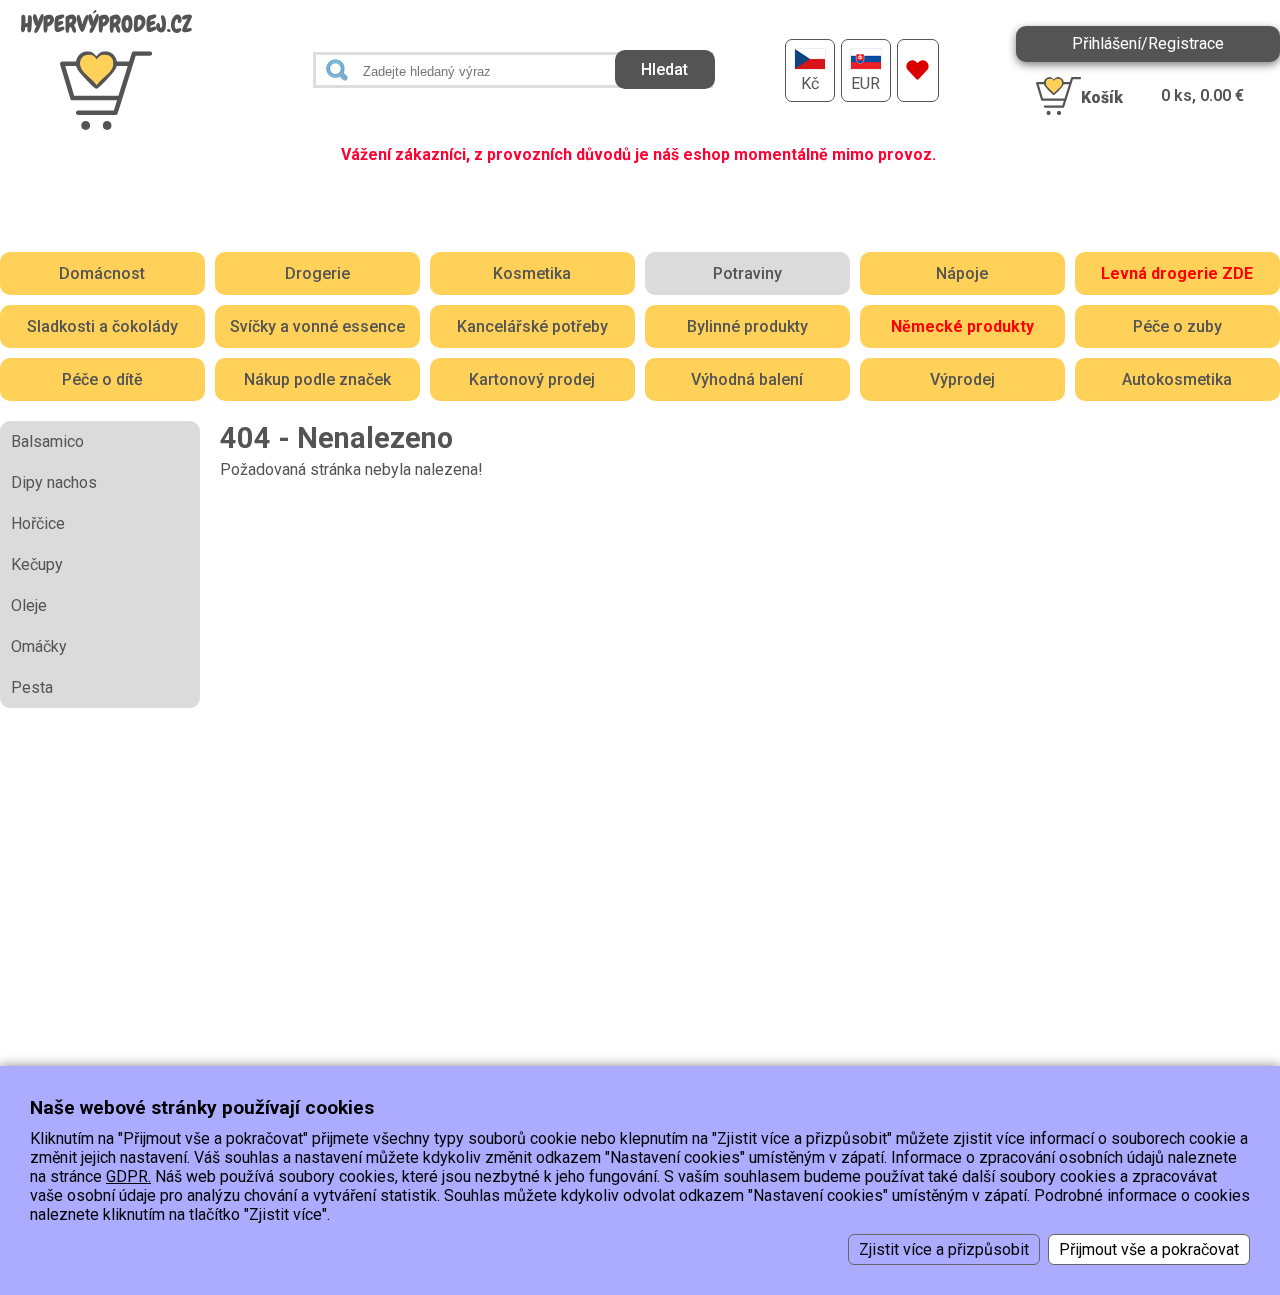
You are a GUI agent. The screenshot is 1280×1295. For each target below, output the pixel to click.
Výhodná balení (747, 379)
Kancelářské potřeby (532, 326)
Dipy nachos (54, 482)
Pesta (32, 687)
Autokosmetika (1177, 379)
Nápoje (962, 273)
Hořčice (38, 523)
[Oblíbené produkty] (918, 70)
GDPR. (128, 1176)
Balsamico (47, 441)
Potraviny (747, 273)
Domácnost (102, 273)
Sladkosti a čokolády (102, 326)
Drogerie (317, 273)
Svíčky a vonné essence (317, 326)
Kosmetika (532, 273)
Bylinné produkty (747, 326)
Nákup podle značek (317, 379)
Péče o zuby (1177, 326)
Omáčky (39, 646)
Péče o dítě (102, 379)
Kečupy (37, 564)
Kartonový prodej (532, 379)
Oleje (29, 605)
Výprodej (962, 379)
